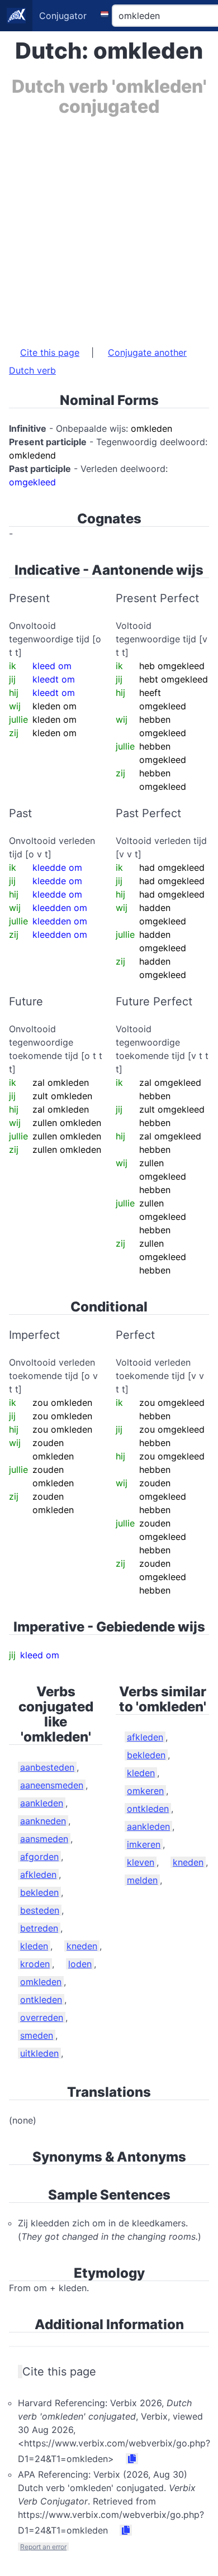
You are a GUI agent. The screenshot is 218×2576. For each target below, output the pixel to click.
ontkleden (41, 2000)
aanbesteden (47, 1767)
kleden (34, 1946)
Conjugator (63, 16)
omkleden (41, 1982)
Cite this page (50, 352)
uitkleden (39, 2053)
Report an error (43, 2547)
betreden (39, 1928)
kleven (141, 1862)
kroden (35, 1964)
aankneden (43, 1821)
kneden (82, 1946)
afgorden (39, 1857)
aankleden (42, 1803)
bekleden (39, 1892)
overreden (42, 2017)
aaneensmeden (52, 1785)
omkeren (145, 1791)
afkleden (38, 1874)
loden (80, 1964)
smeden (37, 2035)
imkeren (144, 1844)
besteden (40, 1910)
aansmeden (44, 1839)
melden (142, 1880)
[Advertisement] (109, 226)
